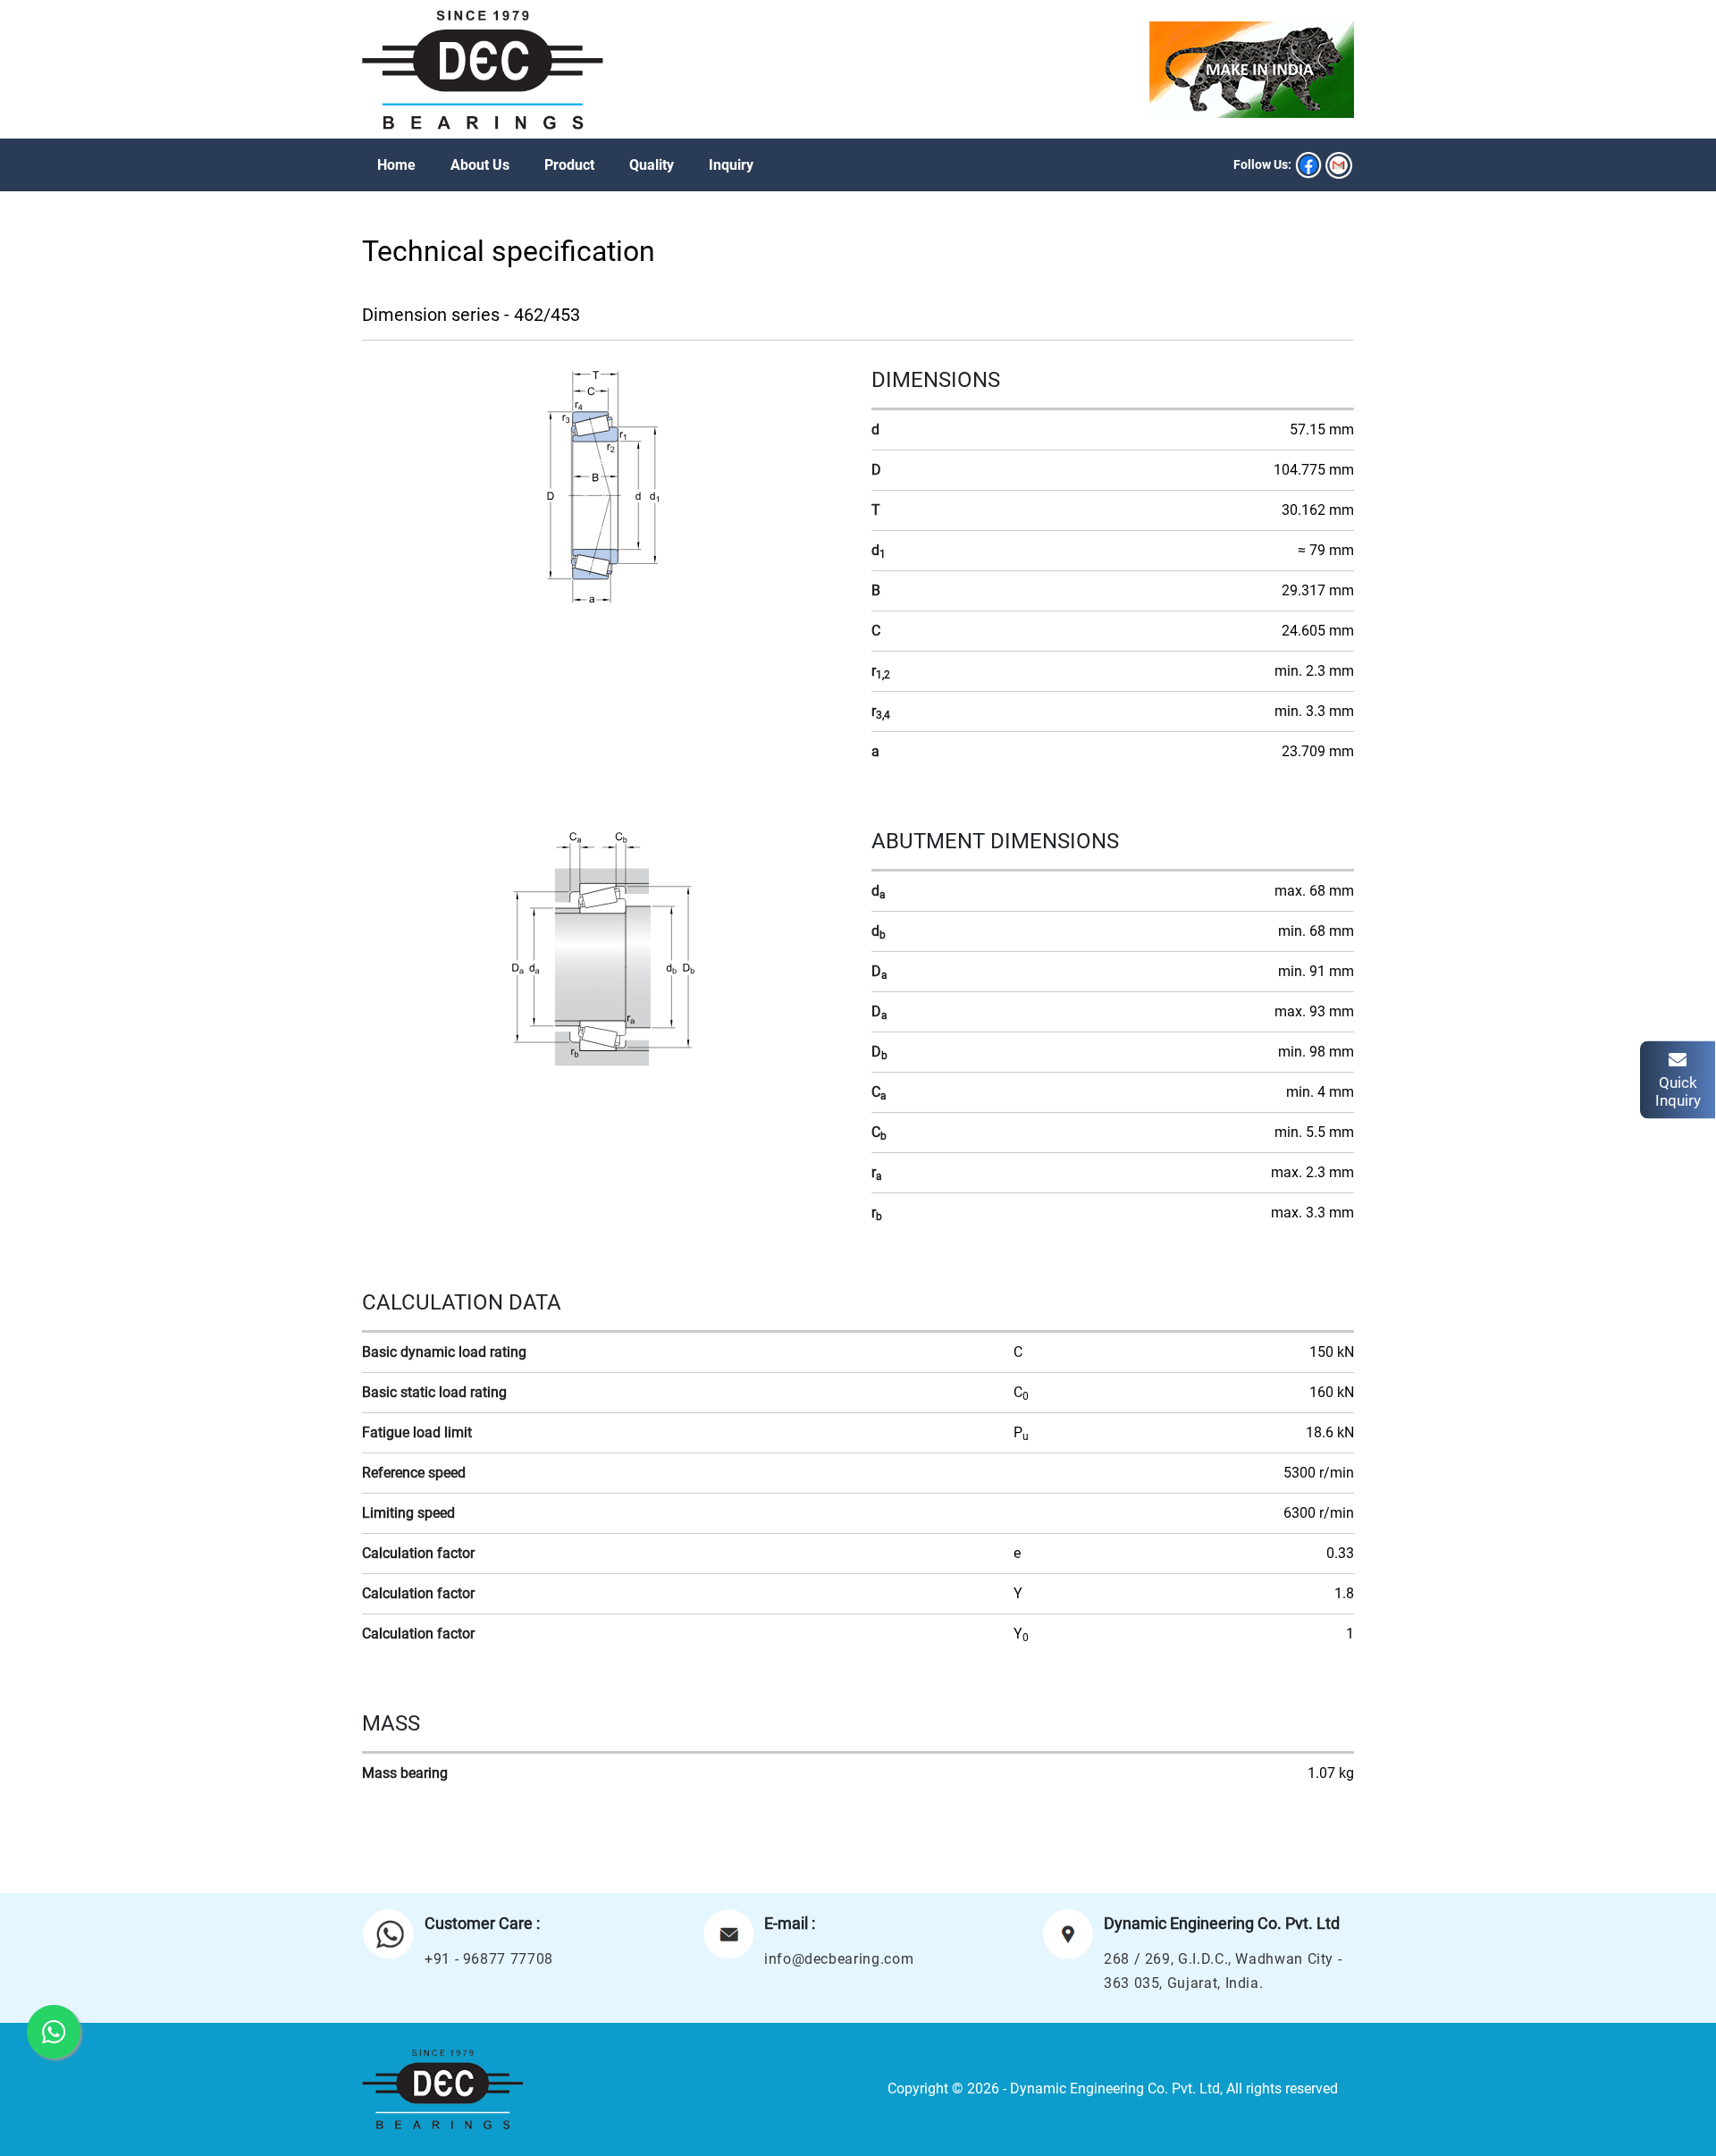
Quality (652, 165)
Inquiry (731, 165)
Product (569, 165)
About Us (480, 165)
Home (396, 165)
